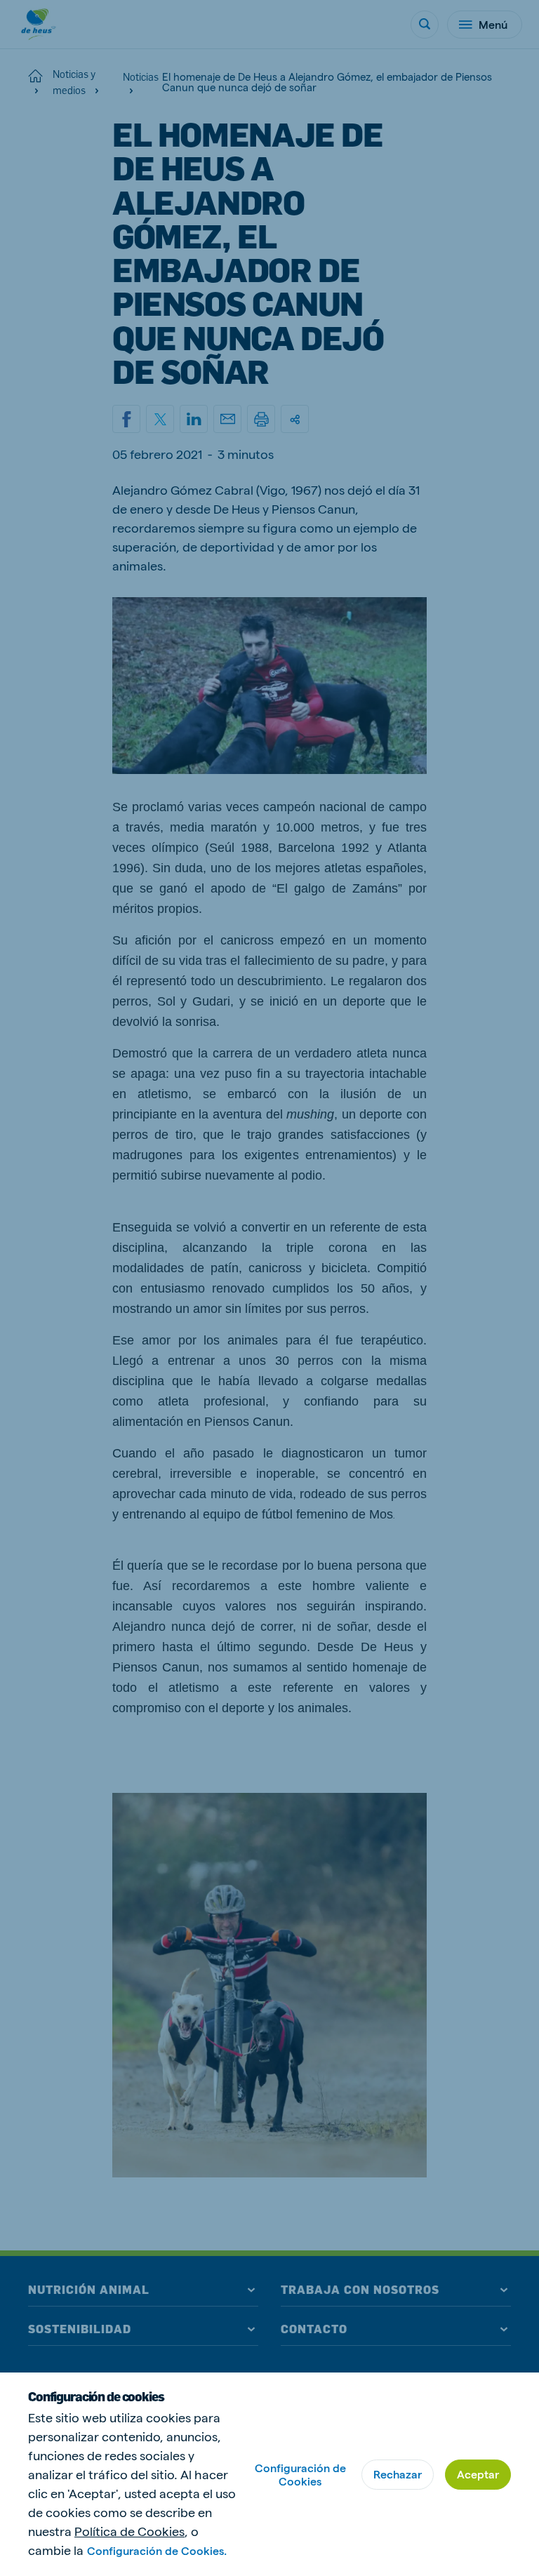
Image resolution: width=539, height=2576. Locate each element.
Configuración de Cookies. (157, 2550)
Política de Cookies (129, 2531)
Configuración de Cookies (300, 2474)
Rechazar (398, 2474)
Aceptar (478, 2474)
